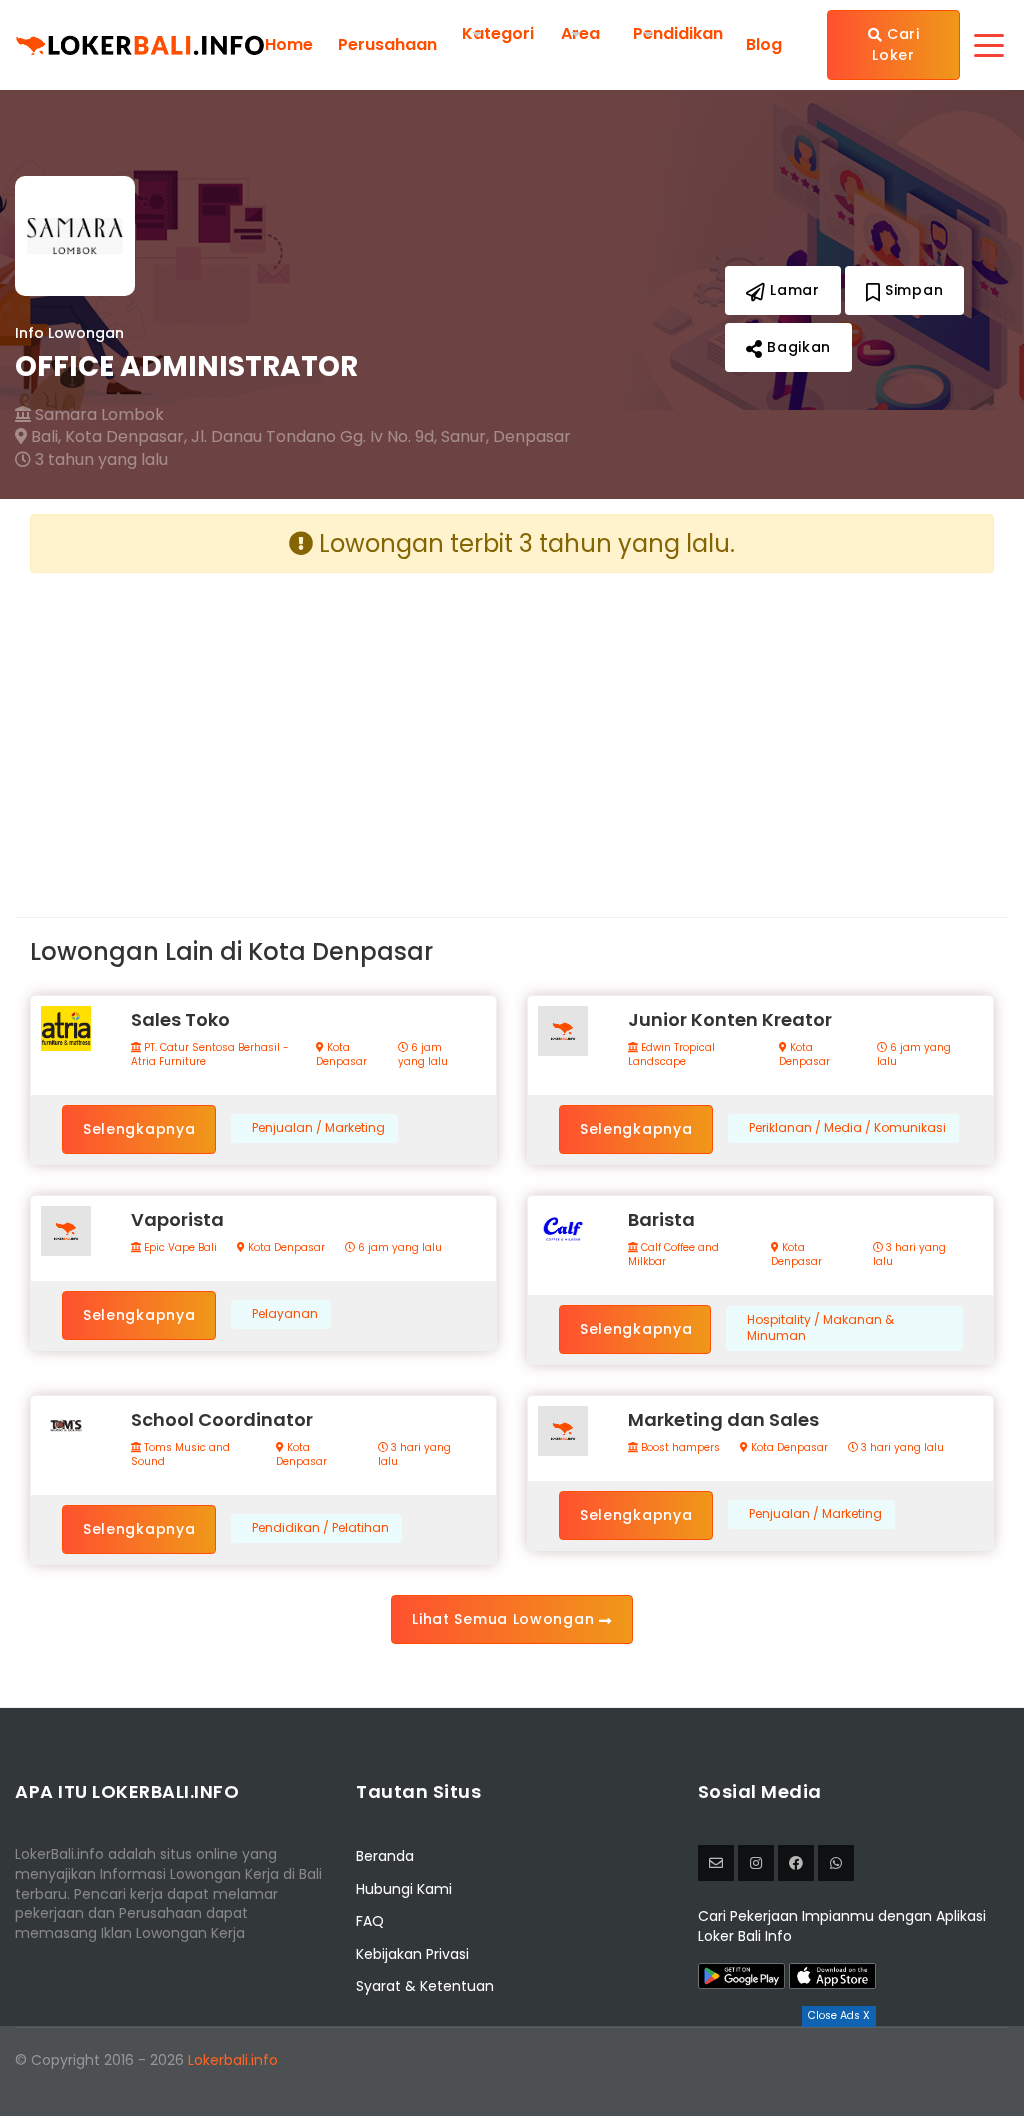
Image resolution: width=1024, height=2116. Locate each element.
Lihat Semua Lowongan (505, 1619)
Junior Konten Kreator (730, 1019)
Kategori (498, 33)
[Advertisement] (263, 729)
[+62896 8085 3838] (836, 1863)
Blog (764, 45)
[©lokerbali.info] (756, 1863)
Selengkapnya (139, 1129)
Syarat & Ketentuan (425, 1986)
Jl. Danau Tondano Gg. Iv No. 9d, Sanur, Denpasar (381, 437)
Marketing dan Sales (723, 1419)
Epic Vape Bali (179, 1248)
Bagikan (796, 347)
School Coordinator (222, 1419)
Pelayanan (285, 1314)
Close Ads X (839, 2015)
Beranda (385, 1856)
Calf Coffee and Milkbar (673, 1255)
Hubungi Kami (404, 1889)
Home (289, 45)
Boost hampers (679, 1448)
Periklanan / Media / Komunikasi (847, 1128)
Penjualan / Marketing (318, 1128)
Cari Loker (895, 44)
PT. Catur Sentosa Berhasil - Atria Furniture (210, 1055)
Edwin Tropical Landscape (671, 1055)
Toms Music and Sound (180, 1455)
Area (580, 33)
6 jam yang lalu (423, 1055)
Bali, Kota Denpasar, (107, 437)
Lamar (792, 290)
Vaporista (177, 1219)
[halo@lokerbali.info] (716, 1863)
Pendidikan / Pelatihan (320, 1528)
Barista (661, 1219)
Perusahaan (387, 45)
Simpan (911, 290)
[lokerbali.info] (796, 1863)
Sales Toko (180, 1019)
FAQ (370, 1921)
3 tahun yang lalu (99, 460)
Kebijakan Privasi (412, 1954)
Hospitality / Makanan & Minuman (820, 1328)
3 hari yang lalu (909, 1255)
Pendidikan (678, 33)
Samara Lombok (97, 415)
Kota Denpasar (341, 1055)
